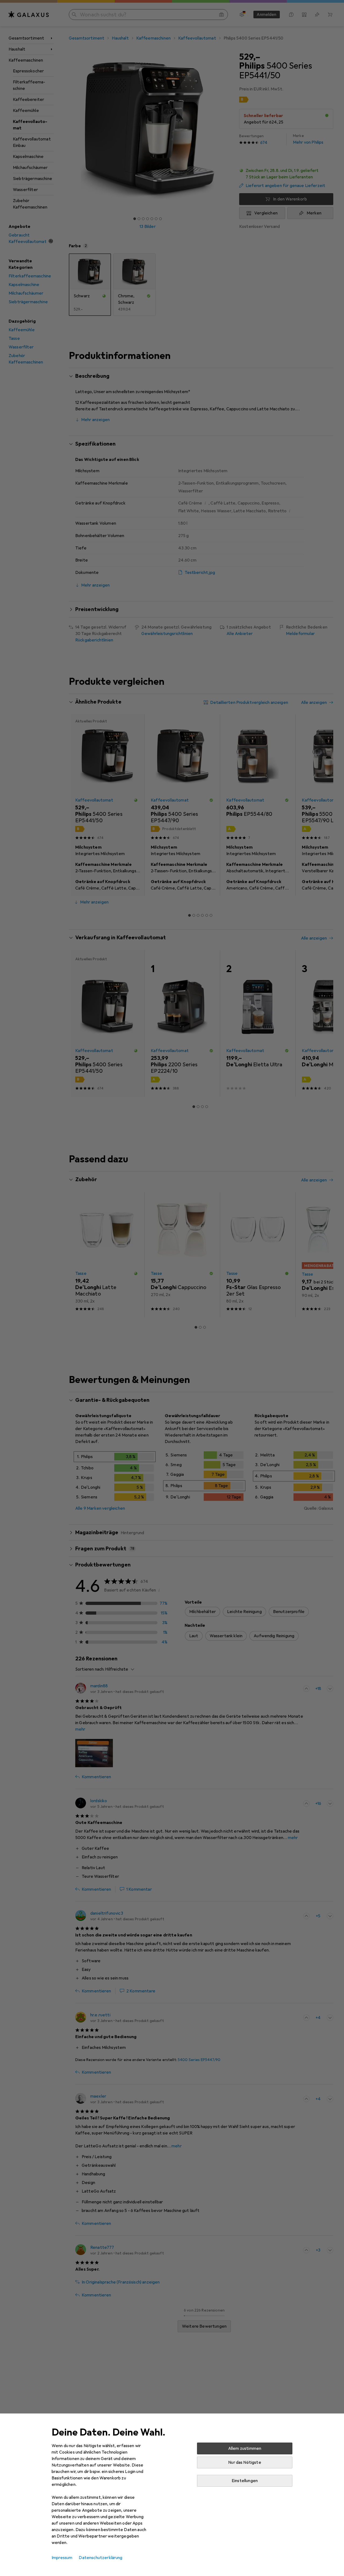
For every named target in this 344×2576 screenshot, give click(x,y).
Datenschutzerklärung (101, 2558)
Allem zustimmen (245, 2448)
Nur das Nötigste (245, 2462)
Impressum (62, 2558)
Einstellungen (245, 2481)
